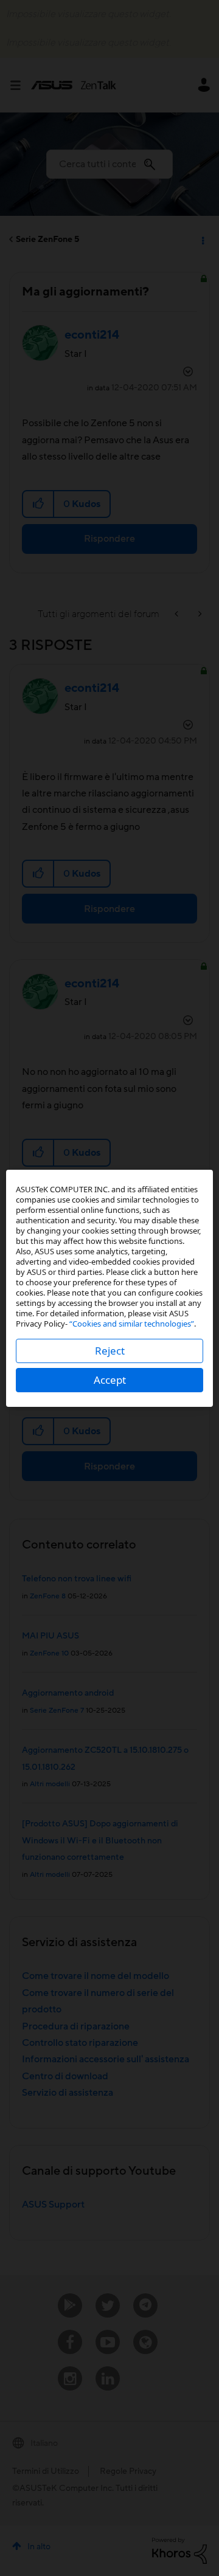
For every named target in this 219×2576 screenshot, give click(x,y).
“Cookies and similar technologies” (132, 1324)
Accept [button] (110, 1380)
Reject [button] (110, 1351)
